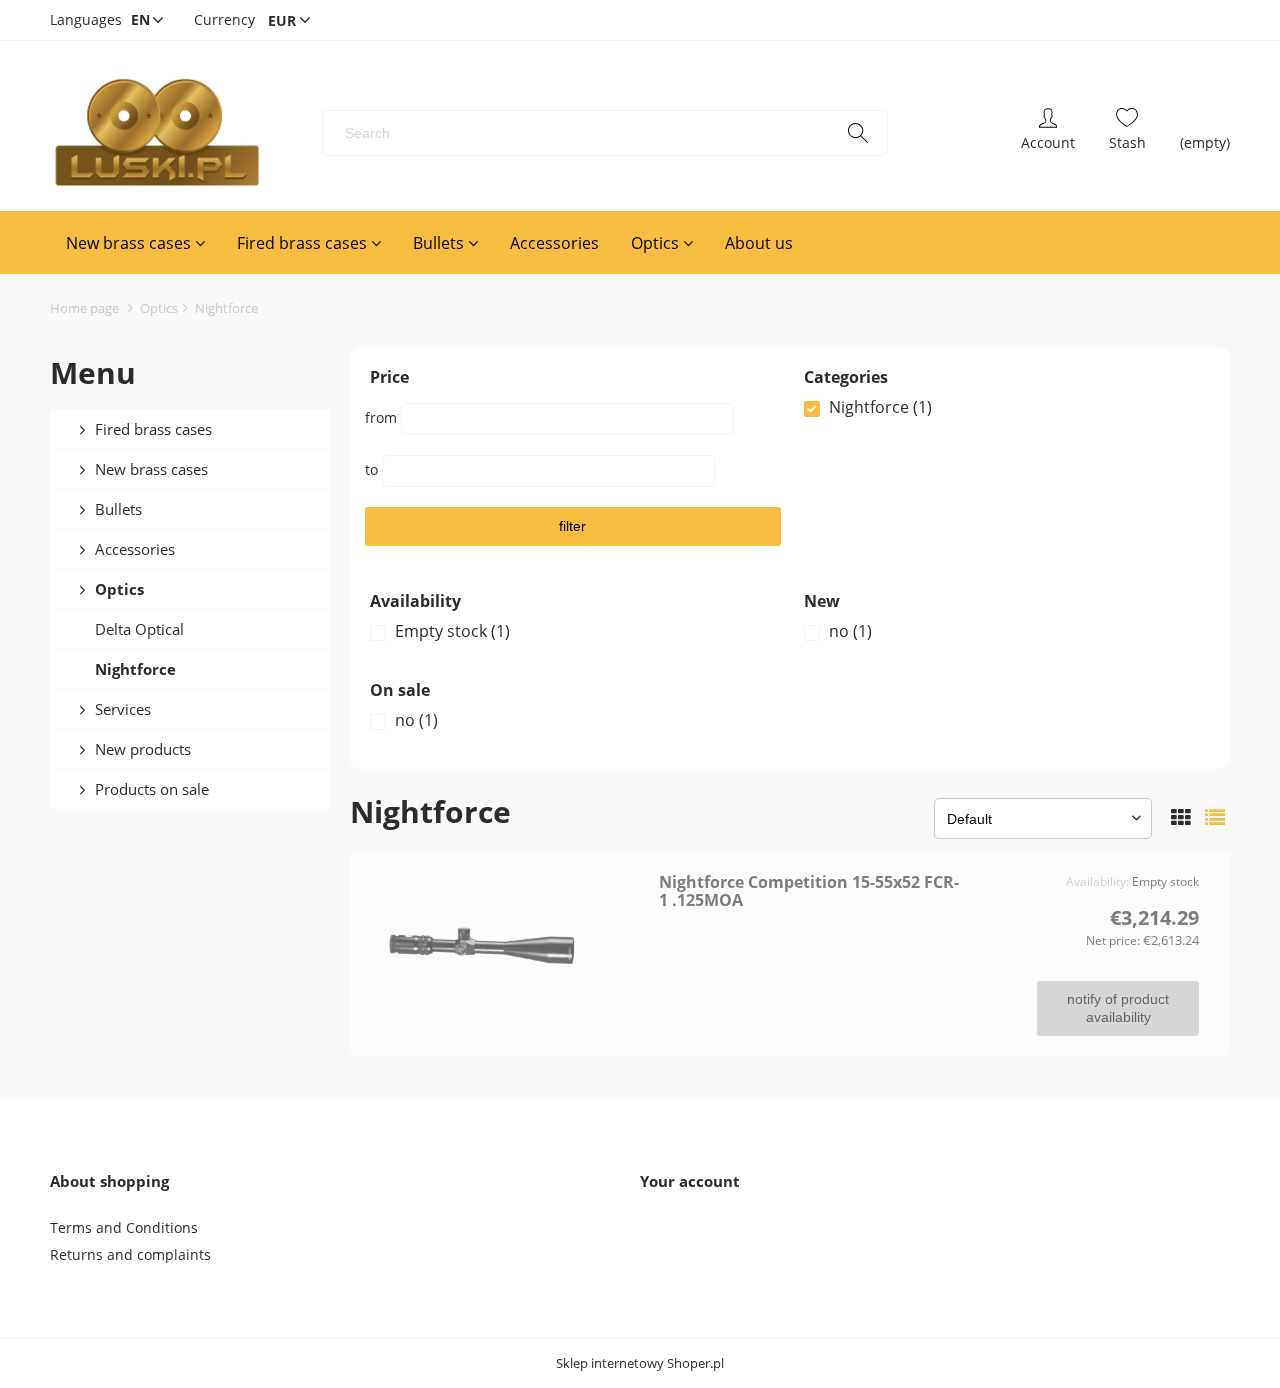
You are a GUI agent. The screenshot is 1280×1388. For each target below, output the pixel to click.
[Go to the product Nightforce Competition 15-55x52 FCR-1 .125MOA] (511, 948)
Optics (119, 589)
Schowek (1127, 133)
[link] (1007, 407)
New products (143, 749)
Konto (1048, 133)
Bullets (118, 509)
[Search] (858, 133)
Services (123, 709)
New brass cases (151, 469)
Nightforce (135, 669)
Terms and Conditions (124, 1227)
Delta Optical (139, 629)
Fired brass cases (153, 429)
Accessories (135, 549)
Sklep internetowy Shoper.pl (640, 1363)
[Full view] (1215, 817)
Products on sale (152, 789)
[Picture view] (1181, 817)
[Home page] (156, 133)
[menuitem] (135, 243)
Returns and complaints (130, 1254)
